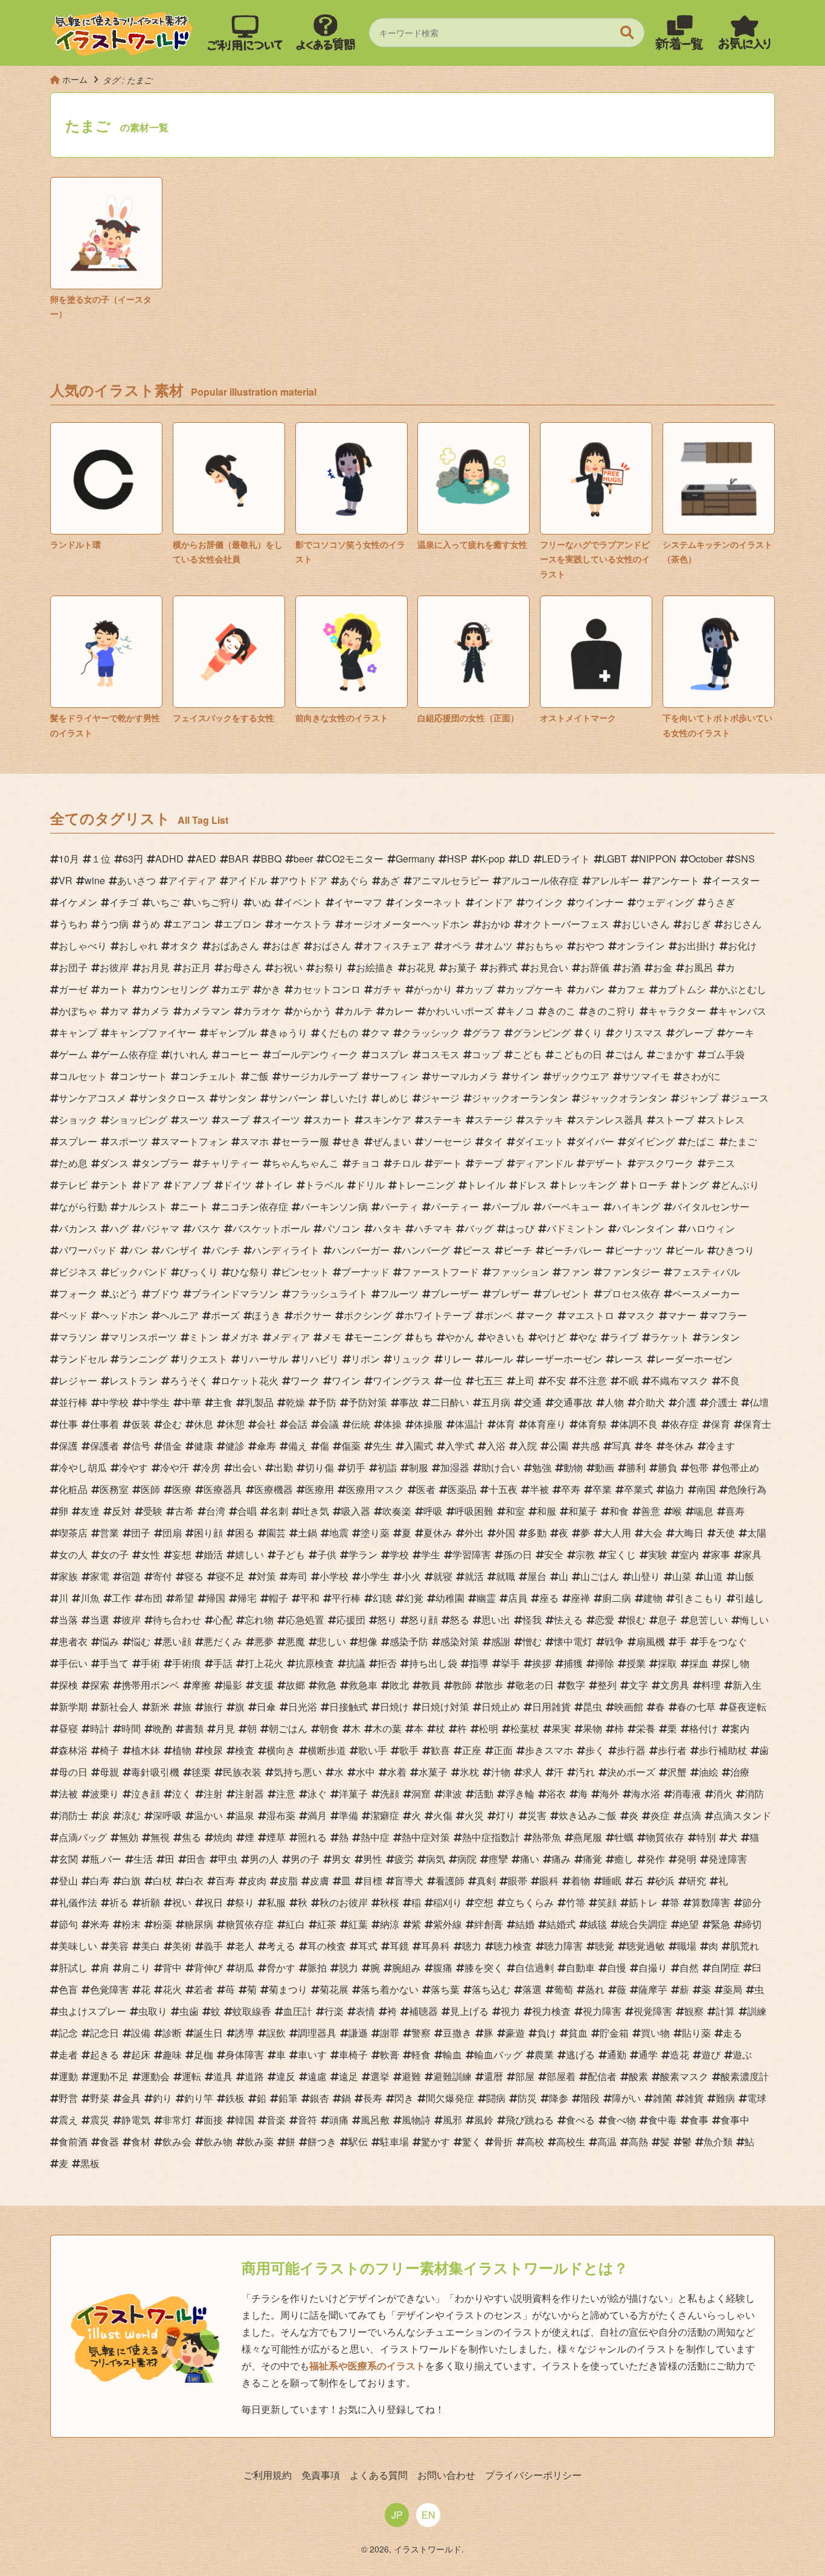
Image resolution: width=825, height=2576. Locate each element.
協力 (675, 1489)
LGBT (615, 859)
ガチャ (387, 989)
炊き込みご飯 (588, 1815)
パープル (510, 1206)
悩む (141, 1641)
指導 (479, 1663)
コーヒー (240, 1054)
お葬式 (503, 967)
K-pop (492, 859)
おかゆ (496, 924)
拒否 (387, 1663)
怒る (460, 1620)
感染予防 (409, 1641)
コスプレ (390, 1054)
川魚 (90, 1598)
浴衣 (556, 1794)
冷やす (133, 1467)
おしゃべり (83, 946)
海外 (609, 1794)
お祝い (288, 967)
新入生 (747, 1685)
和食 (619, 1511)
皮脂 (288, 1881)
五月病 (496, 1402)
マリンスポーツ (143, 1337)
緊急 (721, 1924)
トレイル (486, 1185)
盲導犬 (409, 1881)
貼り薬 (696, 2033)
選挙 (380, 2076)
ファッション (520, 1272)
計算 (725, 2011)
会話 (298, 1424)
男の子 (305, 1859)
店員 (518, 1598)
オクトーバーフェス (566, 924)
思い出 (496, 1620)
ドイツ (237, 1185)
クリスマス (638, 1033)
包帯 (699, 1467)
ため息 (73, 1163)
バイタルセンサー (711, 1206)
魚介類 (718, 2141)
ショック (78, 1119)
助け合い (501, 1467)
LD (523, 859)
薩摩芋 (653, 1989)
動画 (605, 1467)
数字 (576, 1685)
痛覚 (592, 1859)
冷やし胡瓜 (83, 1467)
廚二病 (617, 1598)
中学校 (114, 1402)
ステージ (493, 1119)
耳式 (368, 1946)
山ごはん (600, 1576)
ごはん (629, 1054)
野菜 (100, 2098)
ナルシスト (143, 1206)
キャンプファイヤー (153, 1033)
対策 (266, 1576)
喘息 (704, 1511)
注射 (213, 1794)
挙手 (510, 1663)
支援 (264, 1685)
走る (733, 2033)
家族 (68, 1576)
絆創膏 (489, 1924)
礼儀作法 (78, 1902)
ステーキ (443, 1119)
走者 (68, 2054)
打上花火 (264, 1663)
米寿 (100, 1924)
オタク (184, 946)
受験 (153, 1511)
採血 (699, 1663)
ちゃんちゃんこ (305, 1163)
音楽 (276, 2120)
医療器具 (223, 1489)
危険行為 (747, 1489)
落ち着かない (390, 1989)
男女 (341, 1859)
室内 (689, 1554)
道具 (223, 2076)
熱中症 (375, 1837)
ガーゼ (73, 989)
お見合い (549, 967)
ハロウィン (711, 1228)
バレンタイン (646, 1228)
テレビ (73, 1185)
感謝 (501, 1641)
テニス (721, 1163)
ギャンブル (233, 1033)
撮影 (233, 1685)
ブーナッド (365, 1272)
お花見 (421, 967)
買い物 (655, 2033)
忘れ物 (259, 1620)
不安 (556, 1380)
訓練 (757, 2011)
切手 (356, 1467)
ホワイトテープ (438, 1315)
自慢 (617, 1967)
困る (245, 1533)
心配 (223, 1620)
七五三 (489, 1380)
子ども (291, 1554)
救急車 (363, 1685)
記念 (68, 2033)
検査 (245, 1750)
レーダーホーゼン (694, 1359)
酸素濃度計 (745, 2076)
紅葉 (358, 1924)
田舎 (196, 1859)
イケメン (78, 902)
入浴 (496, 1446)
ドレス (532, 1185)
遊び (711, 2054)
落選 (532, 1989)
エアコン (191, 924)
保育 (721, 1424)
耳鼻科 (435, 1946)
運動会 (155, 2076)
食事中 (735, 2120)
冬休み (679, 1446)
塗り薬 (375, 1533)
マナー (682, 1315)
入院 (527, 1446)
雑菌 (663, 2098)
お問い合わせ (446, 2475)
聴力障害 (563, 1946)
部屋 (525, 2076)
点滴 (692, 1815)
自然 (689, 1967)
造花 (679, 2054)
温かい (208, 1815)
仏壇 (759, 1402)
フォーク (78, 1293)
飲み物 (218, 2141)
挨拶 (542, 1663)
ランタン (721, 1337)
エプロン (242, 924)
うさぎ (721, 902)
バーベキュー (571, 1206)
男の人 (264, 1859)
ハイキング (636, 1206)
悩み (109, 1641)
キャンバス (742, 1011)
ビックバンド (138, 1272)
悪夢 (264, 1641)
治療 (740, 1772)
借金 (172, 1446)
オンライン (641, 946)
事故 (409, 1402)
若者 (204, 1989)
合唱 (247, 1511)
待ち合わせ (177, 1620)
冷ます (721, 1446)
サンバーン (293, 1098)
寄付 (162, 1576)
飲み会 (177, 2141)
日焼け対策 (445, 1707)
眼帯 (518, 1881)
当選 (100, 1620)
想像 (368, 1641)
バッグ (479, 1228)
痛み (561, 1859)
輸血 (452, 2054)
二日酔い (450, 1402)
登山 (68, 1881)
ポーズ (225, 1315)
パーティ (399, 1206)
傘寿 (266, 1446)
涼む (131, 1815)
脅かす (281, 1967)
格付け (704, 1728)
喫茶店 (73, 1533)
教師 (462, 1685)
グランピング (542, 1033)
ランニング (143, 1359)
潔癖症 (385, 1815)
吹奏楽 (397, 1511)
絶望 (689, 1924)
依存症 (684, 1424)
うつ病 (114, 924)
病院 (467, 1859)
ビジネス (78, 1272)
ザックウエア (580, 1076)
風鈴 (484, 2120)
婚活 (213, 1554)
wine (95, 880)
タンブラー (165, 1163)
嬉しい (249, 1554)
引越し (750, 1598)
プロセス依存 (631, 1293)
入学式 (460, 1446)
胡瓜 (245, 1967)
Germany (415, 859)
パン (138, 1250)
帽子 (278, 1598)
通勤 (617, 2054)
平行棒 (346, 1598)
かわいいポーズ (460, 1011)
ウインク (544, 902)
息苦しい (708, 1620)
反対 (121, 1511)
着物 (580, 1881)
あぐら (354, 880)
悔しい (754, 1620)
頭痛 (339, 2120)
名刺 (278, 1511)
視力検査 (551, 2011)
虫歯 (189, 2011)
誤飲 (276, 2033)
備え (298, 1446)
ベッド (73, 1315)
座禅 (580, 1598)
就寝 (443, 1576)
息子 (667, 1620)
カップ (479, 989)
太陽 (757, 1533)
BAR (239, 859)
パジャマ (160, 1228)
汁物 (501, 1772)
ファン (576, 1272)
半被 (539, 1489)
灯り (506, 1815)
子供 (327, 1554)
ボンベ (498, 1315)
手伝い (73, 1663)
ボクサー (312, 1315)
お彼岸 (114, 967)
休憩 (235, 1424)
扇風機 (650, 1641)
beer (303, 859)
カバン (590, 989)
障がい (626, 2098)
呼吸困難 (474, 1511)
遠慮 (317, 2076)
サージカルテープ (319, 1076)
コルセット (83, 1076)
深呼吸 (167, 1815)
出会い (247, 1467)
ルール (498, 1359)
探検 (68, 1685)
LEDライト (566, 859)
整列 (607, 1685)
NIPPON (658, 859)
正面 (503, 1750)
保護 (68, 1446)
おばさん (332, 946)
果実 (561, 1728)
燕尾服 (588, 1837)
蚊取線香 (252, 2011)
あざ (390, 880)
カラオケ (262, 1011)
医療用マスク (375, 1489)
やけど (551, 1337)
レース (629, 1359)
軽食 (421, 2054)
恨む (636, 1620)
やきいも (506, 1337)
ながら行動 (83, 1206)
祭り (245, 1902)
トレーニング (426, 1185)
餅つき (322, 2141)
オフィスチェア (397, 946)
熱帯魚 (547, 1837)
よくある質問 (379, 2475)
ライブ (624, 1337)
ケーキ (740, 1033)
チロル (406, 1163)
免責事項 (321, 2475)
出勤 (283, 1467)
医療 (182, 1489)
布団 (153, 1598)
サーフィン (394, 1076)
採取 (667, 1663)
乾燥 (295, 1402)
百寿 (225, 1881)
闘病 (496, 2098)
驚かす (435, 2141)
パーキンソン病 (334, 1206)
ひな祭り (249, 1272)
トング (694, 1185)
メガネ (245, 1337)
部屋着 (561, 2076)
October (705, 859)
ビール (689, 1250)
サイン (525, 1076)
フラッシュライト (329, 1293)
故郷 (295, 1685)
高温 (607, 2141)
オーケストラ (303, 924)
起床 (141, 2054)
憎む (532, 1641)
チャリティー (230, 1163)
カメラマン (206, 1011)
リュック (411, 1359)
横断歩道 (327, 1750)
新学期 (73, 1707)
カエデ (235, 989)
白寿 (100, 1881)
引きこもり (699, 1598)
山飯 (745, 1576)
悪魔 (295, 1641)
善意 (650, 1511)
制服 (419, 1467)
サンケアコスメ (92, 1098)
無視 (160, 1837)
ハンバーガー (361, 1250)
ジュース (750, 1098)
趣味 (172, 2054)
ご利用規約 (268, 2475)
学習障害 (472, 1554)
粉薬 (162, 1924)
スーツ (194, 1119)
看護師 (450, 1881)
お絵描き (375, 967)
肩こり (136, 1967)
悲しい (332, 1641)
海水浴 (646, 1794)
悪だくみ (223, 1641)
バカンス (78, 1228)
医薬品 (462, 1489)
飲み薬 (259, 2141)
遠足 (348, 2076)
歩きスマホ (549, 1750)
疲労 (404, 1859)
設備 (141, 2033)
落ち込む (491, 1989)
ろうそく (189, 1380)
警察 (421, 2033)
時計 (100, 1728)
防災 (527, 2098)
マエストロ (590, 1315)
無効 (129, 1837)
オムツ (498, 946)
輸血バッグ (498, 2054)
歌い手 (373, 1750)
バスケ (206, 1228)
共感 (590, 1446)
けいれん (189, 1054)
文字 (638, 1685)
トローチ (648, 1185)
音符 (307, 2120)
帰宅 (247, 1598)
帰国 (216, 1598)
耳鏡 (399, 1946)
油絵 (708, 1772)
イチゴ (124, 902)
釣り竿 (199, 2098)
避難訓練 (452, 2076)
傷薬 (351, 1446)
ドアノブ (191, 1185)
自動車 (580, 1967)
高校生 (571, 2141)
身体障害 (245, 2054)
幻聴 (382, 1598)
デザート (605, 1163)
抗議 (356, 1663)
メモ (332, 1337)
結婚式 (561, 1924)
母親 (109, 1772)
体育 (506, 1424)
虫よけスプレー (92, 2011)
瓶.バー (106, 1859)
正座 (472, 1750)
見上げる (469, 2011)
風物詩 (416, 2120)
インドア (493, 902)
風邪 (452, 2120)
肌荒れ (745, 1946)
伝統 (361, 1424)
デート (448, 1163)
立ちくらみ (530, 1902)
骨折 (503, 2141)
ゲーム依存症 (129, 1054)
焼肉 (223, 1837)
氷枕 (469, 1772)
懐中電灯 (573, 1641)
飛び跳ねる (530, 2120)
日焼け (394, 1707)
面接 (213, 2120)
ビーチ (518, 1250)
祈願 (150, 1902)
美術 (182, 1946)
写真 (621, 1446)
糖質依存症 (249, 1924)
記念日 (104, 2033)
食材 (141, 2141)
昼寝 (68, 1728)
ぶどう (124, 1293)
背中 (172, 1967)
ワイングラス (402, 1380)
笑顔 (607, 1902)
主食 (223, 1402)
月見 (225, 1728)
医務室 (114, 1489)
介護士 (723, 1402)
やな (588, 1337)
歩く (595, 1750)
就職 (506, 1576)
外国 (506, 1533)
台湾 (216, 1511)
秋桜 (390, 1902)
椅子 (109, 1750)
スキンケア (387, 1119)
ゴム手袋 (725, 1054)
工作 (121, 1598)
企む (172, 1424)
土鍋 (307, 1533)
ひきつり (735, 1250)
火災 (474, 1815)
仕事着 (104, 1424)
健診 (235, 1446)
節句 (68, 1924)
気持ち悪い (298, 1772)
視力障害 (602, 2011)
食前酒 (73, 2141)
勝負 (667, 1467)
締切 (752, 1924)
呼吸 (433, 1511)
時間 (131, 1728)
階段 (590, 2098)
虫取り (153, 2011)
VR (66, 880)
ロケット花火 (249, 1380)
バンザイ (179, 1250)
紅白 (295, 1924)
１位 (101, 859)
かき (271, 989)
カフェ (631, 989)
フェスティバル (706, 1272)
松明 (489, 1728)
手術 (150, 1663)
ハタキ (387, 1228)
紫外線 (448, 1924)
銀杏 (319, 2098)
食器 (109, 2141)
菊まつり (288, 1989)
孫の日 (518, 1554)
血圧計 (298, 2011)
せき (351, 1141)
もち (423, 1337)
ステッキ (544, 1119)
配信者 (602, 2076)
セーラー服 (305, 1141)
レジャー (78, 1380)
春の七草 (696, 1707)
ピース (477, 1250)
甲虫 (228, 1859)
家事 (721, 1554)
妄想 (182, 1554)
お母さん (242, 967)
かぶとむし (742, 989)
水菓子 (433, 1772)
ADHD (169, 859)
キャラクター (677, 1011)
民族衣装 (242, 1772)
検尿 (213, 1750)
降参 (559, 2098)
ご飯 (259, 1076)
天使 (725, 1533)
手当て (114, 1663)
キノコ (520, 1011)
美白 (150, 1946)
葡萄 (563, 1989)
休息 (204, 1424)
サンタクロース (172, 1098)
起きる (104, 2054)
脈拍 (317, 1967)
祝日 (213, 1902)
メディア (291, 1337)
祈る (119, 1902)
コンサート (143, 1076)
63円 (133, 859)
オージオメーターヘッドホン (406, 924)
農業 (544, 2054)
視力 (510, 2011)
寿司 (298, 1576)
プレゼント (566, 1293)
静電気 (136, 2120)
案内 (740, 1728)
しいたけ (348, 1098)
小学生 (375, 1576)
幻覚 (414, 1598)
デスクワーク (665, 1163)
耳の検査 (327, 1946)
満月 (317, 1815)
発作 (655, 1859)
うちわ (73, 924)
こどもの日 (578, 1054)
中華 (191, 1402)
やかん (460, 1337)
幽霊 (486, 1598)
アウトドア (303, 880)
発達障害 (728, 1859)
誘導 (245, 2033)
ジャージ (440, 1098)
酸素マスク (684, 2076)
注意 (286, 1794)
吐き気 (315, 1511)
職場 (687, 1946)
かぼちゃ (78, 1011)
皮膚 (319, 1881)
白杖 (162, 1881)
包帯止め (740, 1467)
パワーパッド (88, 1250)
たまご (742, 1141)
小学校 (334, 1576)
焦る (191, 1837)
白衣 (194, 1881)
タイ (493, 1141)
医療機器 (274, 1489)
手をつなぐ (723, 1641)
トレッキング (588, 1185)
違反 (286, 2076)
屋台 (537, 1576)
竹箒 (576, 1902)
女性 (150, 1554)
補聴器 (423, 2011)
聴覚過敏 (646, 1946)
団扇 (172, 1533)
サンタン (237, 1098)
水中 (365, 1772)
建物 (653, 1598)
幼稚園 (450, 1598)
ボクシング (368, 1315)
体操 (392, 1424)
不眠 (629, 1380)
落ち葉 (445, 1989)
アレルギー (615, 880)
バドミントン (576, 1228)
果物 (592, 1728)
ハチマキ (433, 1228)
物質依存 (665, 1837)
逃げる (580, 2054)
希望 (184, 1598)
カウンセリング (175, 989)
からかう (312, 1011)
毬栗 (201, 1772)
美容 (119, 1946)
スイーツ (281, 1119)
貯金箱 (614, 2033)
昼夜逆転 (747, 1707)
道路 (254, 2076)
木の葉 (387, 1728)
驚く (472, 2141)
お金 (663, 967)
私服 (276, 1902)
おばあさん (235, 946)
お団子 (73, 967)
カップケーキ (534, 989)
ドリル (370, 1185)
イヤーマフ (358, 902)
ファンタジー (631, 1272)
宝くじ (621, 1554)
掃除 (605, 1663)
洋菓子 (353, 1794)
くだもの (339, 1033)
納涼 (390, 1924)
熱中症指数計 (491, 1837)
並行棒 (73, 1402)
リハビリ (319, 1359)
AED (206, 859)
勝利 (636, 1467)
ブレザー (510, 1293)
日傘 (266, 1707)
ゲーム (73, 1054)
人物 (614, 1402)
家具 (752, 1554)
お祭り (329, 967)
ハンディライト (286, 1250)
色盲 (68, 1989)
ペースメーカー (706, 1293)
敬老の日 (534, 1685)
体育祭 (592, 1424)
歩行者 (672, 1750)
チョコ (365, 1163)
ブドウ (165, 1293)
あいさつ (136, 880)
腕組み (406, 1967)
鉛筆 (288, 2098)
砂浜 (665, 1881)
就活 (474, 1576)
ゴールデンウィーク (315, 1054)
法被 (68, 1794)
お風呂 (699, 967)
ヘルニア (179, 1315)
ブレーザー (455, 1293)
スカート (332, 1119)
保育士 (757, 1424)
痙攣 (498, 1859)
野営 (68, 2098)
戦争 (614, 1641)
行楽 (334, 2011)
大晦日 (689, 1533)
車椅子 (353, 2054)
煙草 (276, 1837)
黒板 (90, 2163)
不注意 (592, 1380)
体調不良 (638, 1424)
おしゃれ (138, 946)
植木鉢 (146, 1750)
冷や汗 (175, 1467)
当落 (68, 1620)
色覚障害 (109, 1989)
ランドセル (83, 1359)
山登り (646, 1576)
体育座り (547, 1424)
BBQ (271, 859)
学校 (399, 1554)
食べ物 (621, 2120)
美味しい (78, 1946)
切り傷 (319, 1467)
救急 (327, 1685)
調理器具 (317, 2033)
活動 (484, 1794)
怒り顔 (423, 1620)
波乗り (104, 1794)
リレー (457, 1359)
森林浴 (73, 1750)
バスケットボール (271, 1228)
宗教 (585, 1554)
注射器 (249, 1794)
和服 (547, 1511)
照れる (312, 1837)
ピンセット (305, 1272)
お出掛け (696, 946)
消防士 (73, 1815)
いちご (165, 902)
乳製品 (259, 1402)
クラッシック (431, 1033)
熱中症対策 (426, 1837)
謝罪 (390, 2033)
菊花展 (334, 1989)
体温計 (469, 1424)
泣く (182, 1794)
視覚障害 (653, 2011)
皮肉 (257, 1881)
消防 (754, 1794)
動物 (573, 1467)
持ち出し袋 (433, 1663)
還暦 (493, 2076)
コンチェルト (208, 1076)
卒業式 (638, 1489)
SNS (745, 859)
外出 (474, 1533)
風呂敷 (375, 2120)
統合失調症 (643, 1924)
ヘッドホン (124, 1315)
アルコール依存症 (540, 880)
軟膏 (390, 2054)
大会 (653, 1533)
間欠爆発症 (450, 2098)
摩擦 (201, 1685)
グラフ (486, 1033)
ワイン (346, 1380)
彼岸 (131, 1620)
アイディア (192, 880)
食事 (699, 2120)
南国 (706, 1489)
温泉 (245, 1815)
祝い (182, 1902)
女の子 (114, 1554)
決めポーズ (631, 1772)
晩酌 (162, 1728)
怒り (387, 1620)
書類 (194, 1728)
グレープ (694, 1033)
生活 (143, 1859)
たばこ (701, 1141)
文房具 (675, 1685)
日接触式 (348, 1707)
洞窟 (421, 1794)
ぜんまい (392, 1141)
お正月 (196, 967)
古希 (184, 1511)
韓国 (245, 2120)
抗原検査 (315, 1663)
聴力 (472, 1946)
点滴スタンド (742, 1815)
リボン (365, 1359)
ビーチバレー (573, 1250)
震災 (100, 2120)
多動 (537, 1533)
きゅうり (288, 1033)
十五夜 (503, 1489)
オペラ (457, 946)
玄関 (68, 1859)
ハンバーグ (426, 1250)
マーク (539, 1315)
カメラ (155, 1011)
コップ (486, 1054)
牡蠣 (624, 1837)
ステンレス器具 (609, 1119)
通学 (648, 2054)
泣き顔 (146, 1794)
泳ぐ (317, 1794)
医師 (150, 1489)
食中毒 (663, 2120)
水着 (397, 1772)
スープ (235, 1119)
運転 (191, 2076)
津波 (452, 1794)
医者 (426, 1489)
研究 (696, 1881)
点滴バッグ (83, 1837)
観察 (694, 2011)
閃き (404, 2098)
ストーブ (675, 1119)
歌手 (409, 1750)
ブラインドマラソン (235, 1293)
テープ (489, 1163)
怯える (568, 1620)
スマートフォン (194, 1141)
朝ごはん (288, 1728)
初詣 (387, 1467)
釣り (162, 2098)
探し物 (735, 1663)
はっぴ (520, 1228)
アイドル (248, 880)
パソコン (341, 1228)
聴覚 (605, 1946)
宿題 (131, 1576)
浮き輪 (520, 1794)
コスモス (440, 1054)
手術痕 (187, 1663)
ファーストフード (440, 1272)
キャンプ (78, 1033)
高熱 (638, 2141)
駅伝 (358, 2141)
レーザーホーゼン (563, 1359)
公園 (559, 1446)
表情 (365, 2011)
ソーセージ (448, 1141)
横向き (281, 1750)
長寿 (373, 2098)
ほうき (266, 1315)
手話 (223, 1663)
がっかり (433, 989)
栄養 (646, 1728)
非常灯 (177, 2120)
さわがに (701, 1076)
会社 (266, 1424)
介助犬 (650, 1402)
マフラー (728, 1315)
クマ (380, 1033)
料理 (711, 1685)
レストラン (133, 1380)
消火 (723, 1794)
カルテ (358, 1011)
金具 (131, 2098)
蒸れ (595, 1989)
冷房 (211, 1467)
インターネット (428, 902)
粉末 (131, 1924)
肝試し (73, 1967)
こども (527, 1054)
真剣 (486, 1881)
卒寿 (571, 1489)
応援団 (351, 1620)
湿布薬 (281, 1815)
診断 (172, 2033)
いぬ (262, 902)
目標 (373, 1881)
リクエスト (204, 1359)
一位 (452, 1380)
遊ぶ (742, 2054)
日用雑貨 (551, 1707)
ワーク (305, 1380)
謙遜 (358, 2033)
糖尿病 (199, 1924)
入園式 (419, 1446)
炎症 (660, 1815)
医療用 (319, 1489)
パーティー (455, 1206)
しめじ (394, 1098)
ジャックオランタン (624, 1098)
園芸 (276, 1533)
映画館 (629, 1707)
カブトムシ (682, 989)
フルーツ (399, 1293)
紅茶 (327, 1924)
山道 (713, 1576)
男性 (373, 1859)
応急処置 (305, 1620)
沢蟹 (677, 1772)
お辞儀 (595, 967)
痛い (530, 1859)
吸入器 (356, 1511)
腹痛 (443, 1967)
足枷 (204, 2054)
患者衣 (73, 1641)
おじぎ (696, 924)
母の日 (73, 1772)
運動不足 (109, 2076)
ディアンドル (544, 1163)
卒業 (602, 1489)
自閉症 (725, 1967)
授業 (636, 1663)
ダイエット (539, 1141)
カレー (399, 1011)
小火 (411, 1576)
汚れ (585, 1772)
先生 (382, 1446)
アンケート (675, 880)
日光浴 (303, 1707)
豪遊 (515, 2033)
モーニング (377, 1337)
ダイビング (650, 1141)
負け (547, 2033)
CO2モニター (354, 859)
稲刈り (448, 1902)
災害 (537, 1815)
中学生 (155, 1402)
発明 (687, 1859)
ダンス (114, 1163)
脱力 (348, 1967)
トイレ (278, 1185)
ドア (150, 1185)
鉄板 (235, 2098)
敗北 (399, 1685)
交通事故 (573, 1402)
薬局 (733, 1989)
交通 (532, 1402)
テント (114, 1185)
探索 (100, 1685)
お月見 (155, 967)
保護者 (104, 1446)
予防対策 (368, 1402)
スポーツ (129, 1141)
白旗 (131, 1881)
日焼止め (501, 1707)
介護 (687, 1402)
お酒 (631, 967)
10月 (69, 859)
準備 (348, 1815)
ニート (194, 1206)
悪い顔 (177, 1641)
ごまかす (675, 1054)
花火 (172, 1989)
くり (592, 1033)
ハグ (119, 1228)
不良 (730, 1380)
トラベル (324, 1185)
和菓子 (583, 1511)
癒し (624, 1859)
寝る (194, 1576)
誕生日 (208, 2033)
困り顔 (208, 1533)
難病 (725, 2098)
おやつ (590, 946)
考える (281, 1946)
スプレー (78, 1141)
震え (68, 2120)
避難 (411, 2076)
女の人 (73, 1554)
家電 (100, 1576)
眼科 (549, 1881)
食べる (580, 2120)
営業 (109, 1533)
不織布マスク (679, 1380)
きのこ (561, 1011)
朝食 (329, 1728)
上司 (525, 1380)
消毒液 (687, 1794)
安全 (554, 1554)
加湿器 (455, 1467)
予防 (327, 1402)
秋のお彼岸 (344, 1902)
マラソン (78, 1337)
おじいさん (646, 924)
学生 (431, 1554)
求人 (532, 1772)
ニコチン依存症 (254, 1206)
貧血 (578, 2033)
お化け (742, 946)
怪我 (532, 1620)
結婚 (525, 1924)
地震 (339, 1533)
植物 (182, 1750)
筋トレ (643, 1902)
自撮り (653, 1967)
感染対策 (460, 1641)
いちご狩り (216, 902)
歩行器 (631, 1750)
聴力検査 (513, 1946)
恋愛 (605, 1620)
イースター (736, 880)
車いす (312, 2054)
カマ (119, 1011)
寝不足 (230, 1576)
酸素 (638, 2076)
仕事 (68, 1424)
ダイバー (595, 1141)
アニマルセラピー (451, 880)
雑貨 (694, 2098)
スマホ (254, 1141)
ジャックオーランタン (520, 1098)
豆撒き (457, 2033)
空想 (484, 1902)
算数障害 (711, 1902)
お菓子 (462, 967)
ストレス (725, 1119)
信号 (141, 1446)
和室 (515, 1511)
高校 (534, 2141)
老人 (245, 1946)
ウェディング (665, 902)
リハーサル (264, 1359)
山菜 (682, 1576)
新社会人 (119, 1707)
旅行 (213, 1707)
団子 (141, 1533)
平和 (310, 1598)
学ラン (363, 1554)
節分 (752, 1902)
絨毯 (597, 1924)
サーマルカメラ (464, 1076)
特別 (706, 1837)
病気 (435, 1859)
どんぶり (740, 1185)
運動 (68, 2076)
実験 (658, 1554)
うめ (150, 924)
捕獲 (573, 1663)
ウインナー (600, 902)
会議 (329, 1424)
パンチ (225, 1250)
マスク (641, 1315)
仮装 (141, 1424)
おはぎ (286, 946)
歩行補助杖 (723, 1750)
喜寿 (735, 1511)
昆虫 (592, 1707)
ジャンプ (699, 1098)
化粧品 (73, 1489)
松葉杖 (525, 1728)
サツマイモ (646, 1076)
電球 (757, 2098)
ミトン (204, 1337)
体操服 (428, 1424)
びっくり (199, 1272)
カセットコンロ (327, 989)
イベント (303, 902)
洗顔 (390, 1794)
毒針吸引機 (155, 1772)
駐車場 (394, 2141)
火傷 (443, 1815)
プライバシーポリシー (533, 2475)
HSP (457, 859)
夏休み (438, 1533)
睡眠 (612, 1881)
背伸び (208, 1967)
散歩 (493, 1685)
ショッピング (138, 1119)
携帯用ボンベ (150, 1685)
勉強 (542, 1467)
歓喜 (440, 1750)
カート (114, 989)
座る (549, 1598)
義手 (213, 1946)
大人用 (617, 1533)
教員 (431, 1685)
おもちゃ (544, 946)
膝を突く (484, 1967)
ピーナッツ (638, 1250)
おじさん (742, 924)
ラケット (670, 1337)
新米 (160, 1707)
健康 (204, 1446)
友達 (90, 1511)
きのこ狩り (612, 1011)
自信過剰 (534, 1967)
